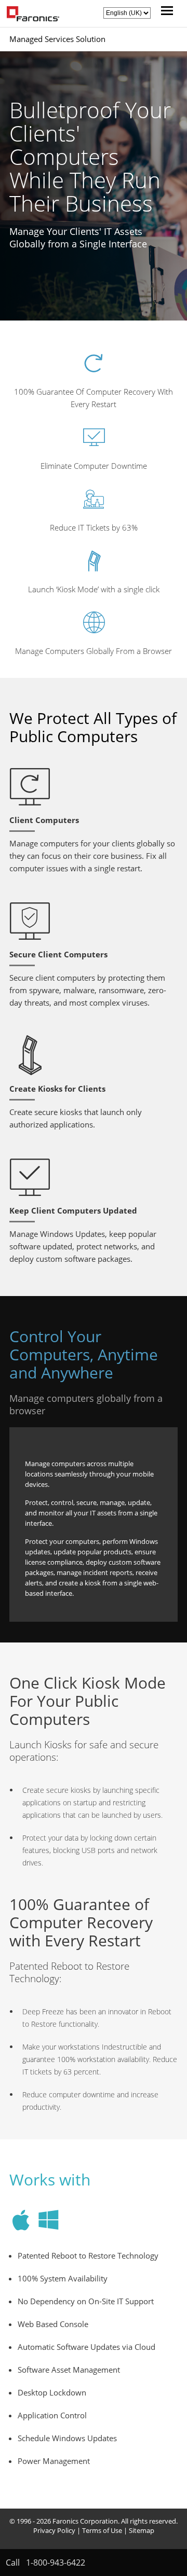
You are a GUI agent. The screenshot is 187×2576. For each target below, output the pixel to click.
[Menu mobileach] (164, 12)
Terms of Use (102, 2530)
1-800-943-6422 (56, 2563)
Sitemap (142, 2530)
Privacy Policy (54, 2530)
